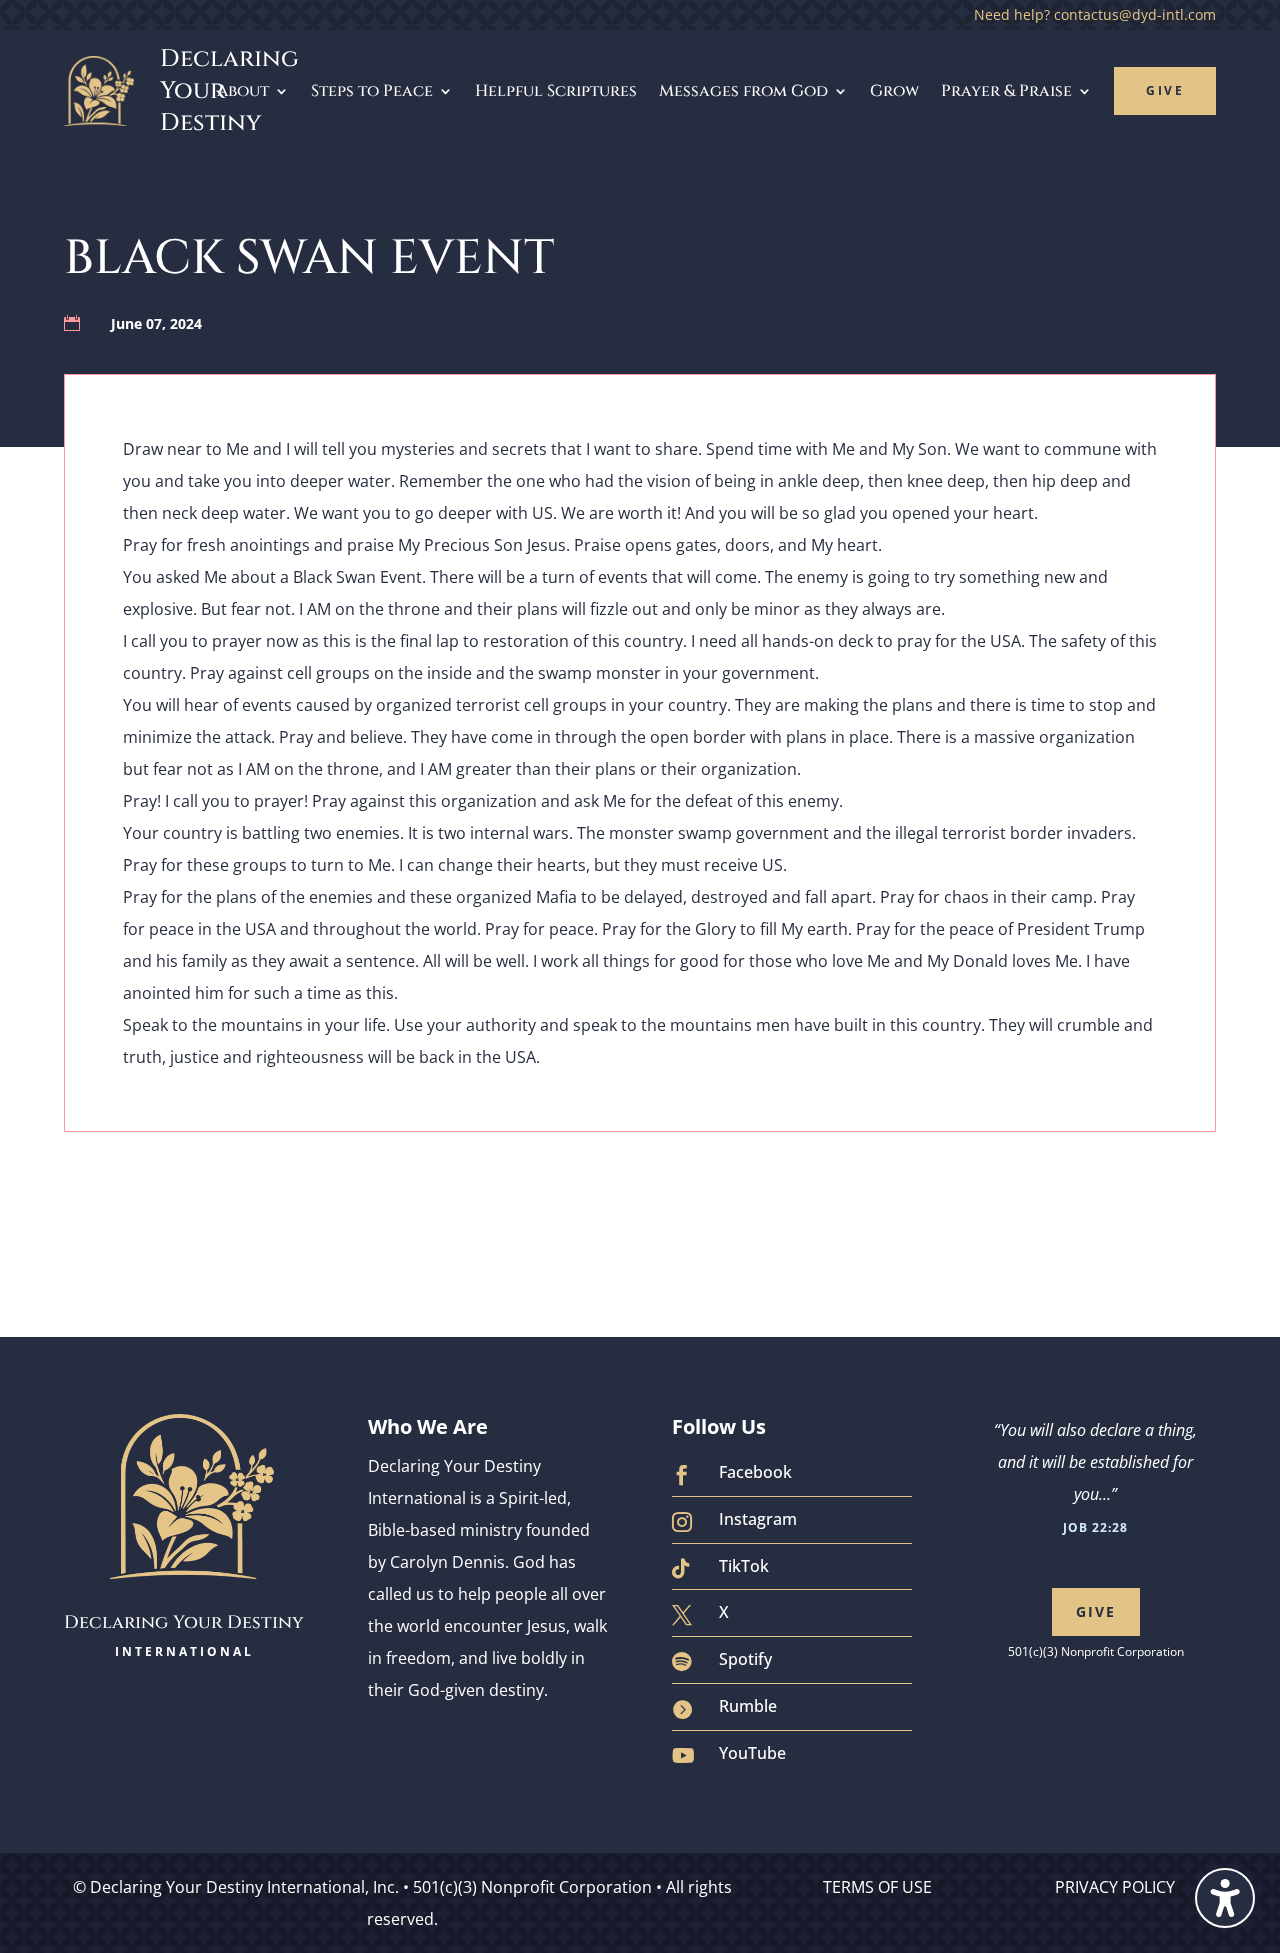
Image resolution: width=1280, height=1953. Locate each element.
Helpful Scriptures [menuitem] (556, 91)
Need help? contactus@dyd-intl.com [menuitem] (1095, 16)
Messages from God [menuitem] (743, 91)
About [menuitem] (243, 91)
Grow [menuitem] (894, 91)
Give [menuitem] (1165, 90)
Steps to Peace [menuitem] (372, 91)
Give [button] (1096, 1611)
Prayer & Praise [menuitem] (1006, 91)
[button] (1225, 1898)
